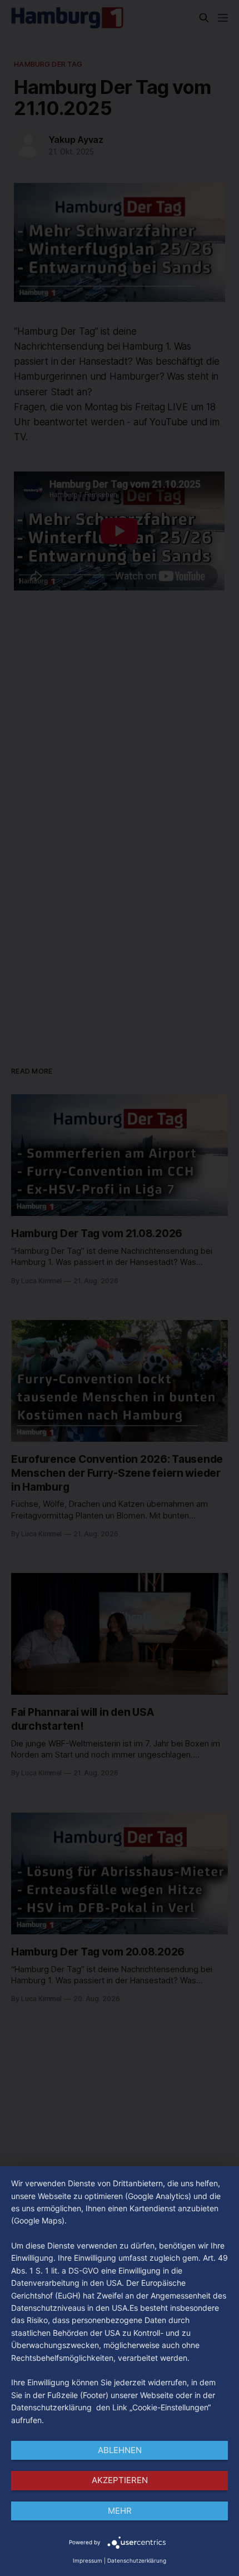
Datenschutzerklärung (137, 2560)
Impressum (88, 2560)
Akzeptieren (120, 2480)
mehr (120, 2511)
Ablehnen (120, 2450)
